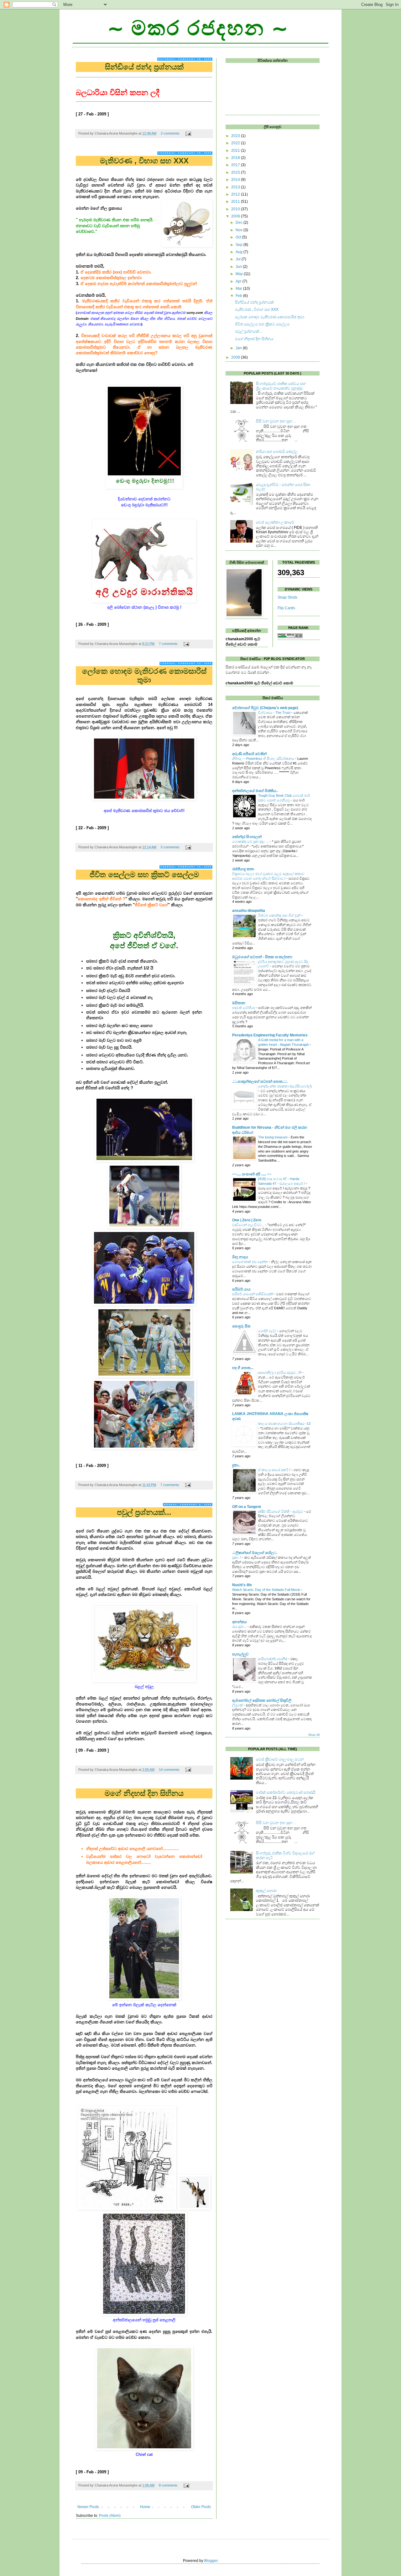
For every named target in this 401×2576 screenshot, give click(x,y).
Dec (240, 222)
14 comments (169, 1770)
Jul (239, 259)
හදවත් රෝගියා (244, 1008)
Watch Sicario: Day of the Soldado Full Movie (266, 1590)
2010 (236, 209)
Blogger (211, 2561)
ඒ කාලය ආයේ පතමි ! (274, 1470)
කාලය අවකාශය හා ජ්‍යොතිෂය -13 (284, 1423)
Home (145, 2507)
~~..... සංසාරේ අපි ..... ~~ (252, 1174)
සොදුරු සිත (241, 1326)
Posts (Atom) (110, 2516)
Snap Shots (287, 597)
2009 (236, 216)
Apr (239, 281)
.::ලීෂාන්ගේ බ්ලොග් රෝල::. (255, 1553)
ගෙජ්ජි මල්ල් (267, 1331)
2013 (236, 187)
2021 (236, 151)
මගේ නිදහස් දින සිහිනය (144, 1793)
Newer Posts (88, 2507)
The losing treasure (273, 1137)
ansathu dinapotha (249, 911)
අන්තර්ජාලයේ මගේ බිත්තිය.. (255, 791)
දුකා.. (236, 1465)
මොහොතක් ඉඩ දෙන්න (250, 1262)
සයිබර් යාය (241, 1289)
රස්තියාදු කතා (243, 869)
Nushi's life (242, 1585)
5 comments (170, 847)
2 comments (170, 133)
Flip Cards (286, 608)
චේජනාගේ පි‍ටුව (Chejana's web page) (265, 708)
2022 (236, 143)
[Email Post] (187, 133)
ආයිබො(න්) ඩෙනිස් (273, 1659)
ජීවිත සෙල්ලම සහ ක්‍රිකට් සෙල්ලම (144, 874)
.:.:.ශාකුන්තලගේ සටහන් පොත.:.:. (260, 1081)
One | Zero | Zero (247, 1220)
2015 (236, 172)
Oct (239, 237)
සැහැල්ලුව (240, 1654)
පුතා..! (237, 1557)
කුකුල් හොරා (266, 1891)
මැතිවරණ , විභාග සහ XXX (144, 161)
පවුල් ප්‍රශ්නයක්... (144, 1512)
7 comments (168, 644)
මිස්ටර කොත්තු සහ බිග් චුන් (279, 915)
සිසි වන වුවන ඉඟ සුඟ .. (276, 421)
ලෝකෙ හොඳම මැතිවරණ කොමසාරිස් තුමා (144, 675)
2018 (236, 158)
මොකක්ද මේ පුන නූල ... (250, 841)
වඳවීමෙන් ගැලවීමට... (248, 1225)
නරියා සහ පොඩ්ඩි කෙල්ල (277, 452)
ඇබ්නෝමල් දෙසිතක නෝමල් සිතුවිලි (262, 1700)
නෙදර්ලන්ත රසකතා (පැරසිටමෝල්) (285, 1086)
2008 (236, 357)
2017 (236, 165)
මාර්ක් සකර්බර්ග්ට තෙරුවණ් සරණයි (286, 1792)
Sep (240, 245)
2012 (236, 194)
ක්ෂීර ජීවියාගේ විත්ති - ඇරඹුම (281, 1511)
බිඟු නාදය (240, 1257)
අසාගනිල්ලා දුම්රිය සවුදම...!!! (280, 1372)
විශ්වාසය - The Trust (274, 713)
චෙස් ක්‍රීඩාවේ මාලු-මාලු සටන (280, 1759)
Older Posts (201, 2507)
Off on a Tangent (247, 1507)
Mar (239, 289)
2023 (236, 136)
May (240, 274)
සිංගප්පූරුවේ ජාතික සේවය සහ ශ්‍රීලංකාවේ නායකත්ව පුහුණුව (281, 386)
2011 (236, 202)
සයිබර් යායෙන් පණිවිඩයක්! (253, 1294)
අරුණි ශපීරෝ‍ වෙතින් (249, 754)
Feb (239, 296)
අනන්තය (240, 1622)
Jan (239, 348)
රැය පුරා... (239, 1627)
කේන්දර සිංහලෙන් (247, 837)
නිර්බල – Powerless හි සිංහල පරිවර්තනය (263, 759)
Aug (240, 252)
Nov (240, 230)
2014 (236, 180)
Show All (314, 1735)
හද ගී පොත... (243, 1368)
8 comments (168, 2485)
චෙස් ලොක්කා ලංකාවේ (275, 522)
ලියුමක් (237, 1705)
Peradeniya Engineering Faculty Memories (270, 1035)
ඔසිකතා (239, 1003)
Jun (239, 267)
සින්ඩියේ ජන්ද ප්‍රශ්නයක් (144, 67)
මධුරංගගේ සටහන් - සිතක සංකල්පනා (262, 957)
